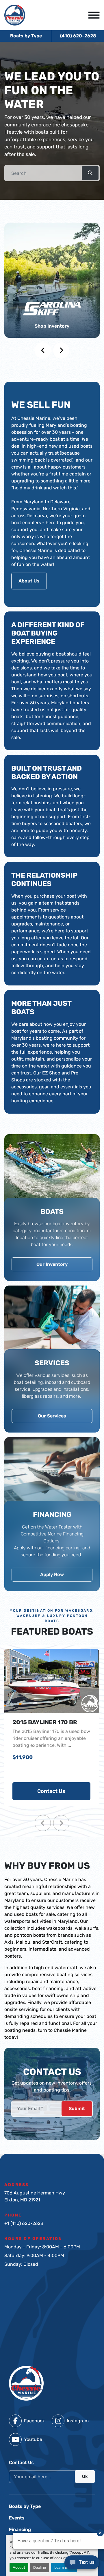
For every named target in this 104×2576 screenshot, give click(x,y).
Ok (85, 2476)
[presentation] (43, 351)
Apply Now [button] (52, 1574)
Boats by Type (26, 36)
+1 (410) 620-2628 (24, 2223)
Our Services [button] (52, 1416)
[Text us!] (82, 2564)
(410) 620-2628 (78, 36)
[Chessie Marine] (26, 2383)
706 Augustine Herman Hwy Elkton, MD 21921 (35, 2196)
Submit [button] (77, 2108)
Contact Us (51, 1791)
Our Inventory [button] (52, 1264)
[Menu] (94, 15)
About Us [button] (29, 581)
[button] (90, 173)
